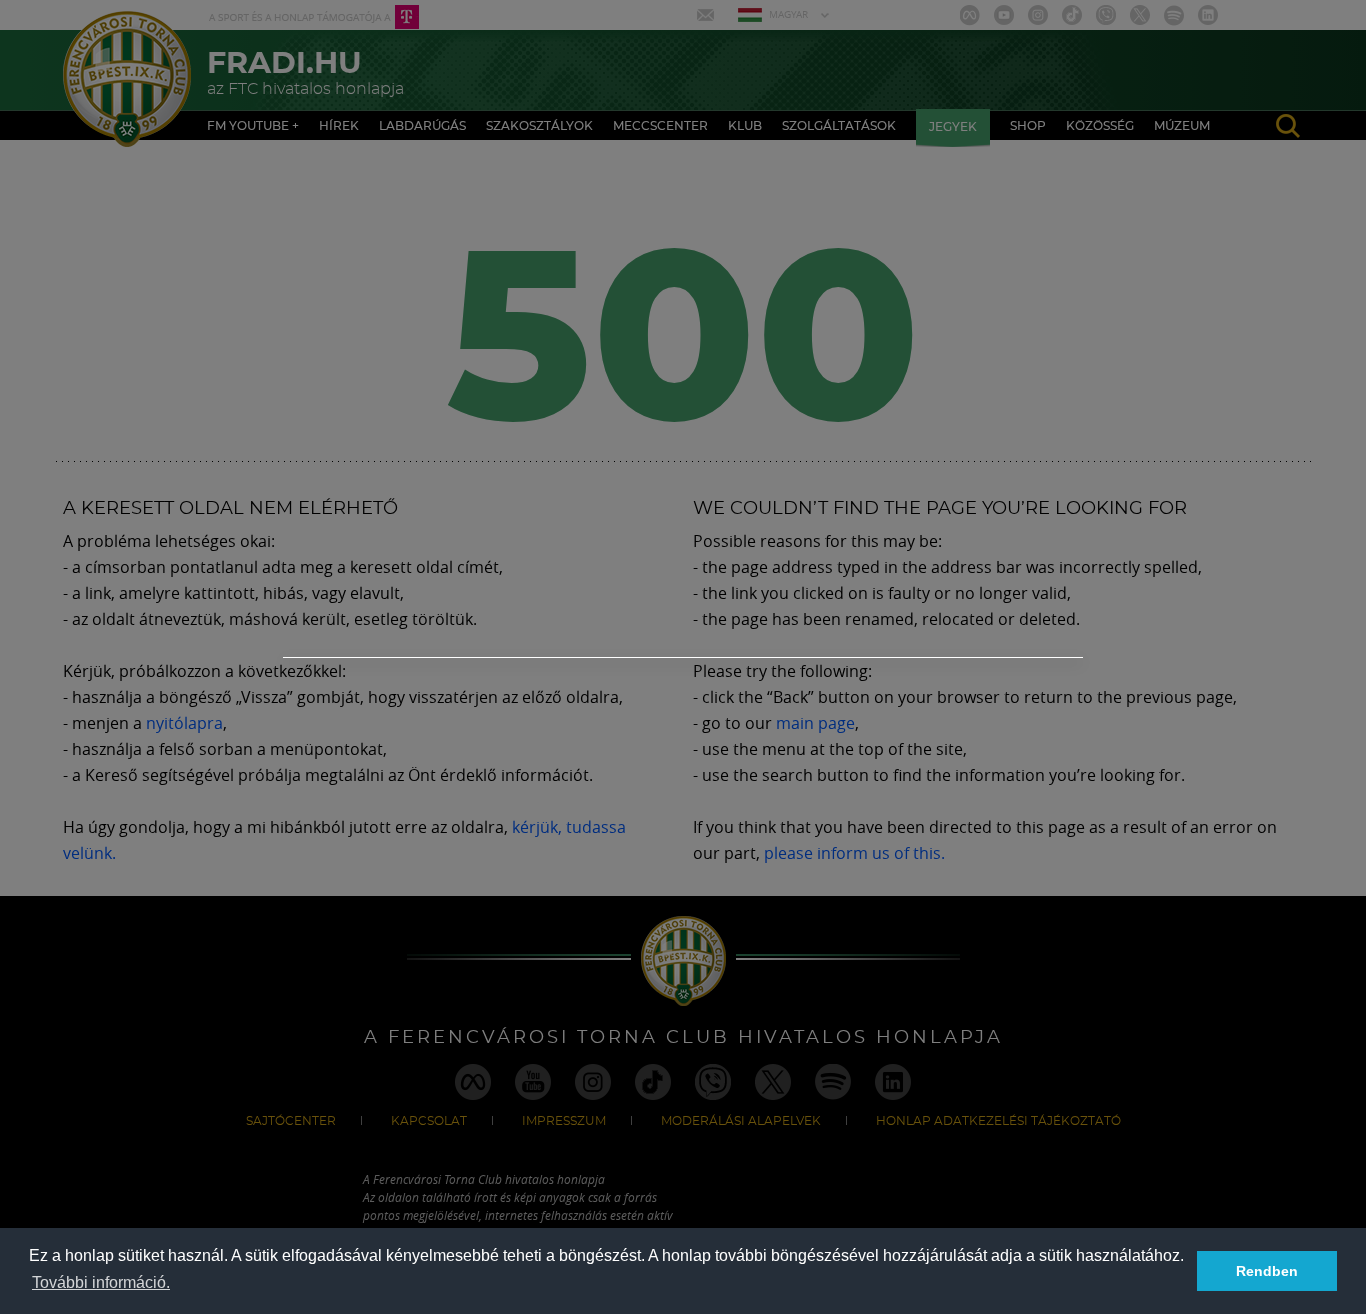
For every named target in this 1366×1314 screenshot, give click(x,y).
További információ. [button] (101, 1282)
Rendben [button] (1267, 1271)
